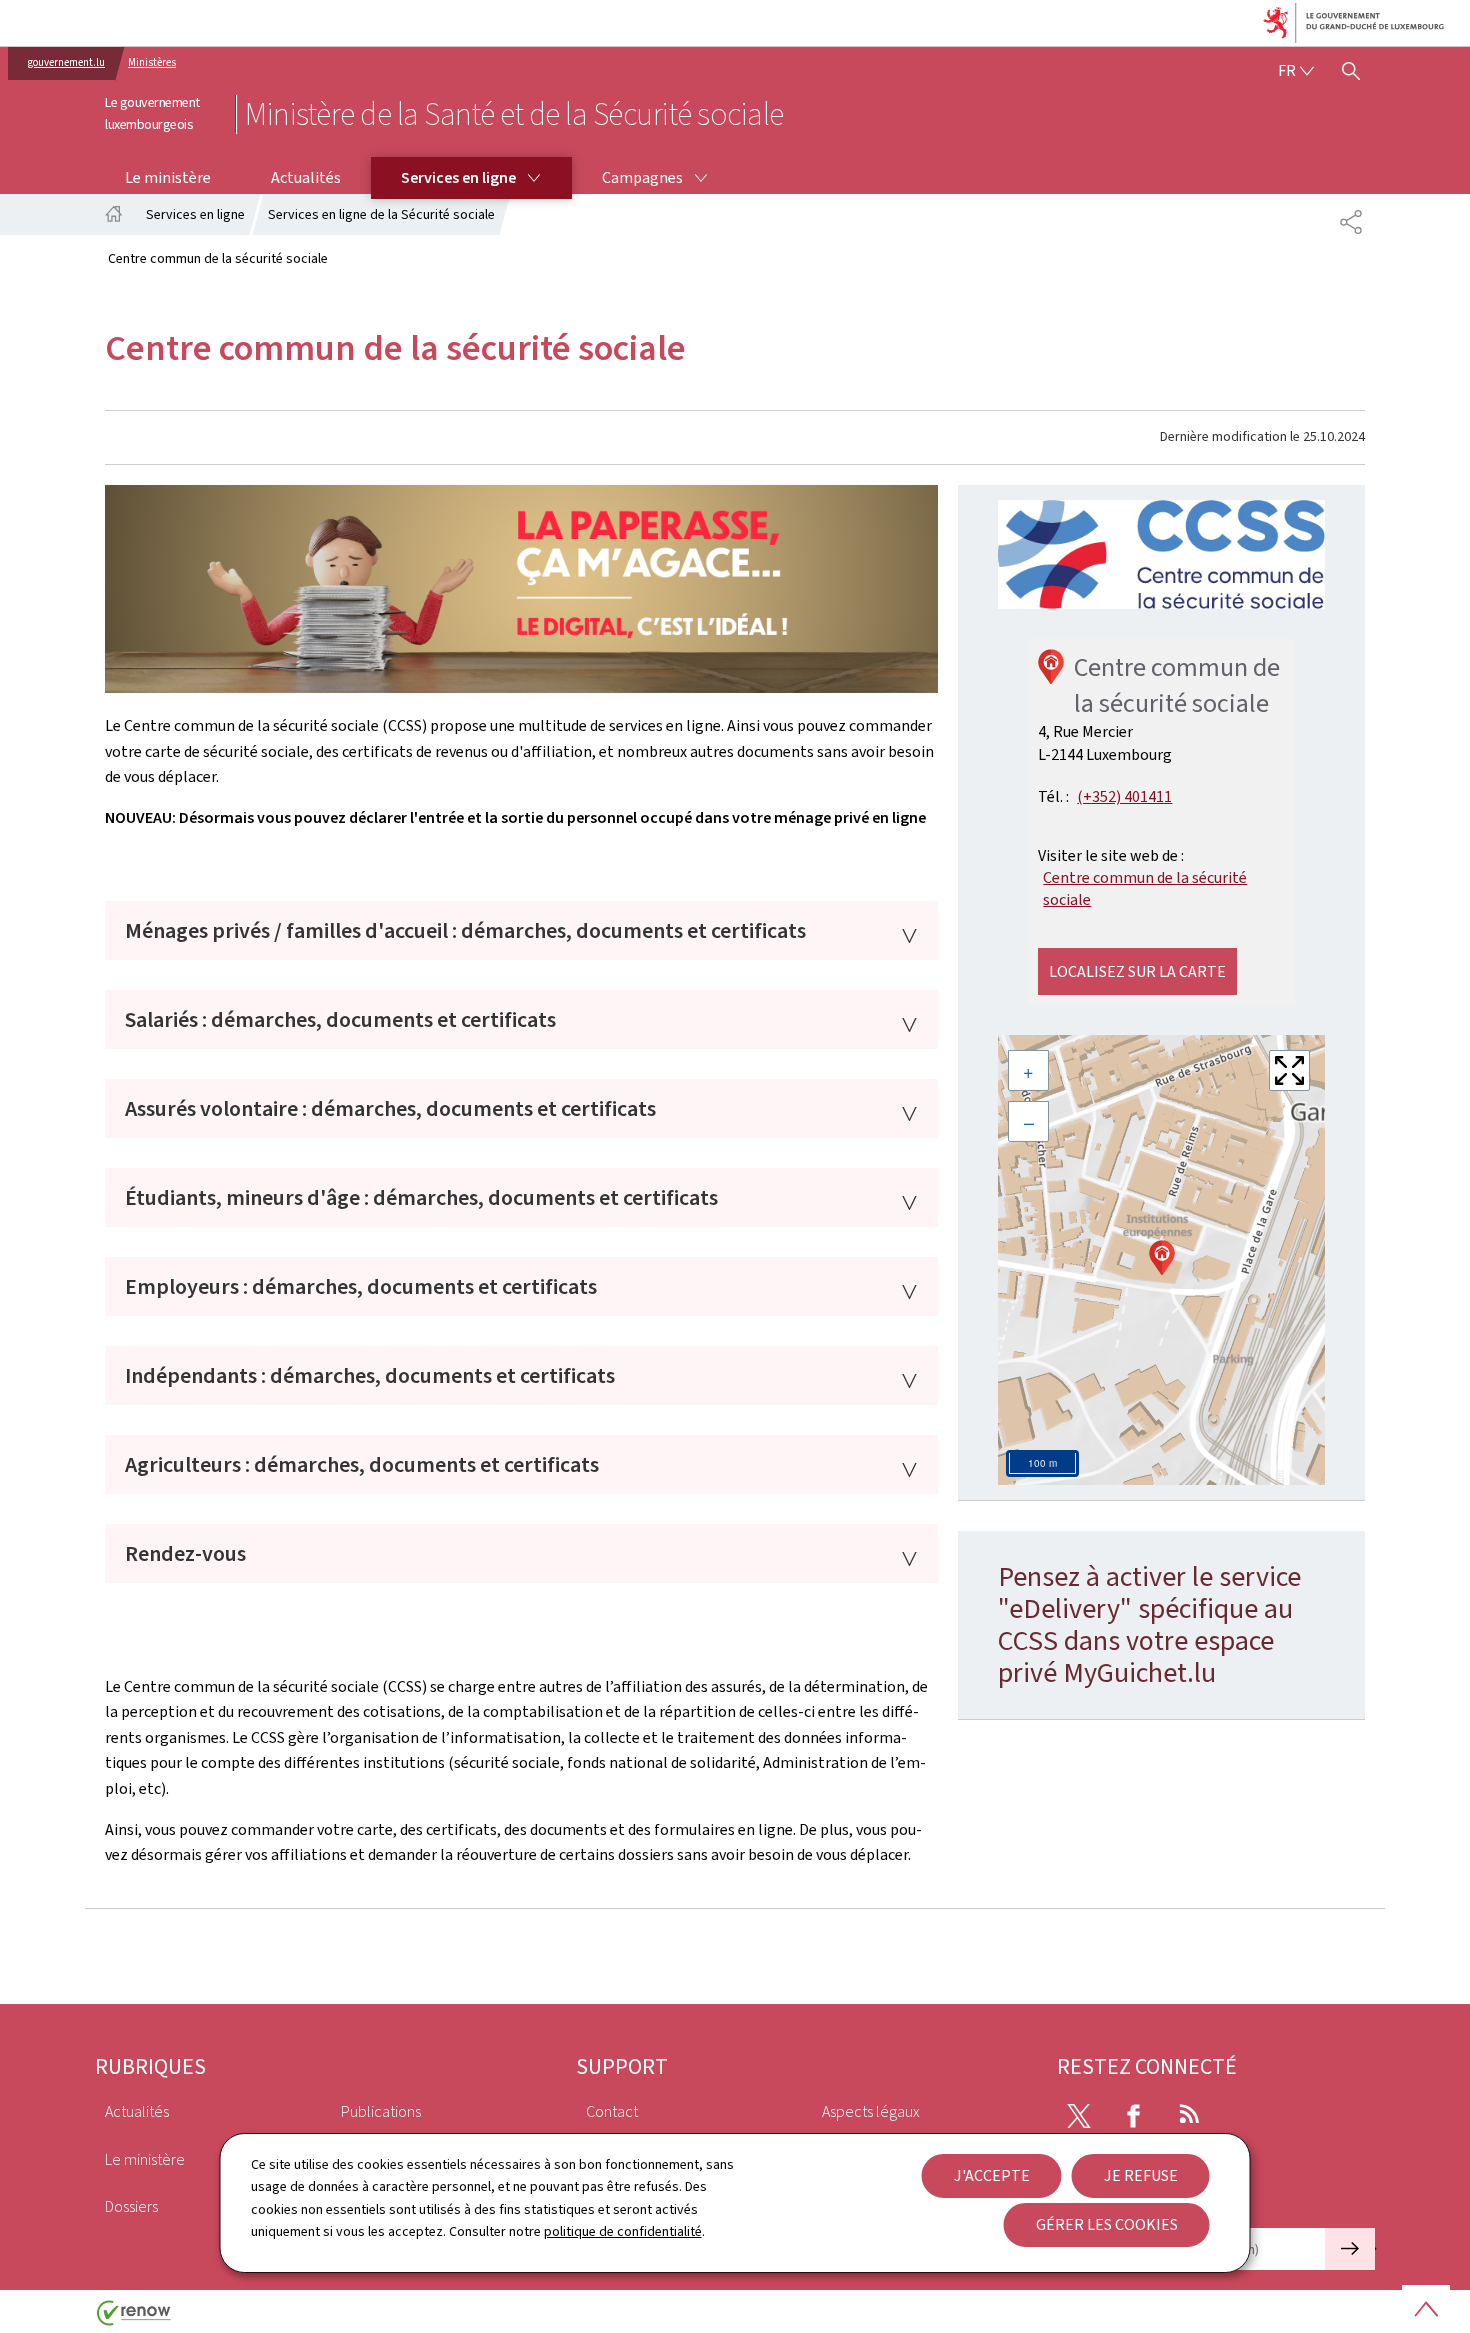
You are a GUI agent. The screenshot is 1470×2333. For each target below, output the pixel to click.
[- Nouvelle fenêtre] (1161, 554)
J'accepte (992, 2175)
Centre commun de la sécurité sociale (1145, 888)
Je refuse (1141, 2175)
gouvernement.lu (66, 62)
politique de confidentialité (623, 2231)
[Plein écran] (1289, 1070)
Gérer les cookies (1107, 2224)
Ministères (152, 62)
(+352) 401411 (1124, 796)
